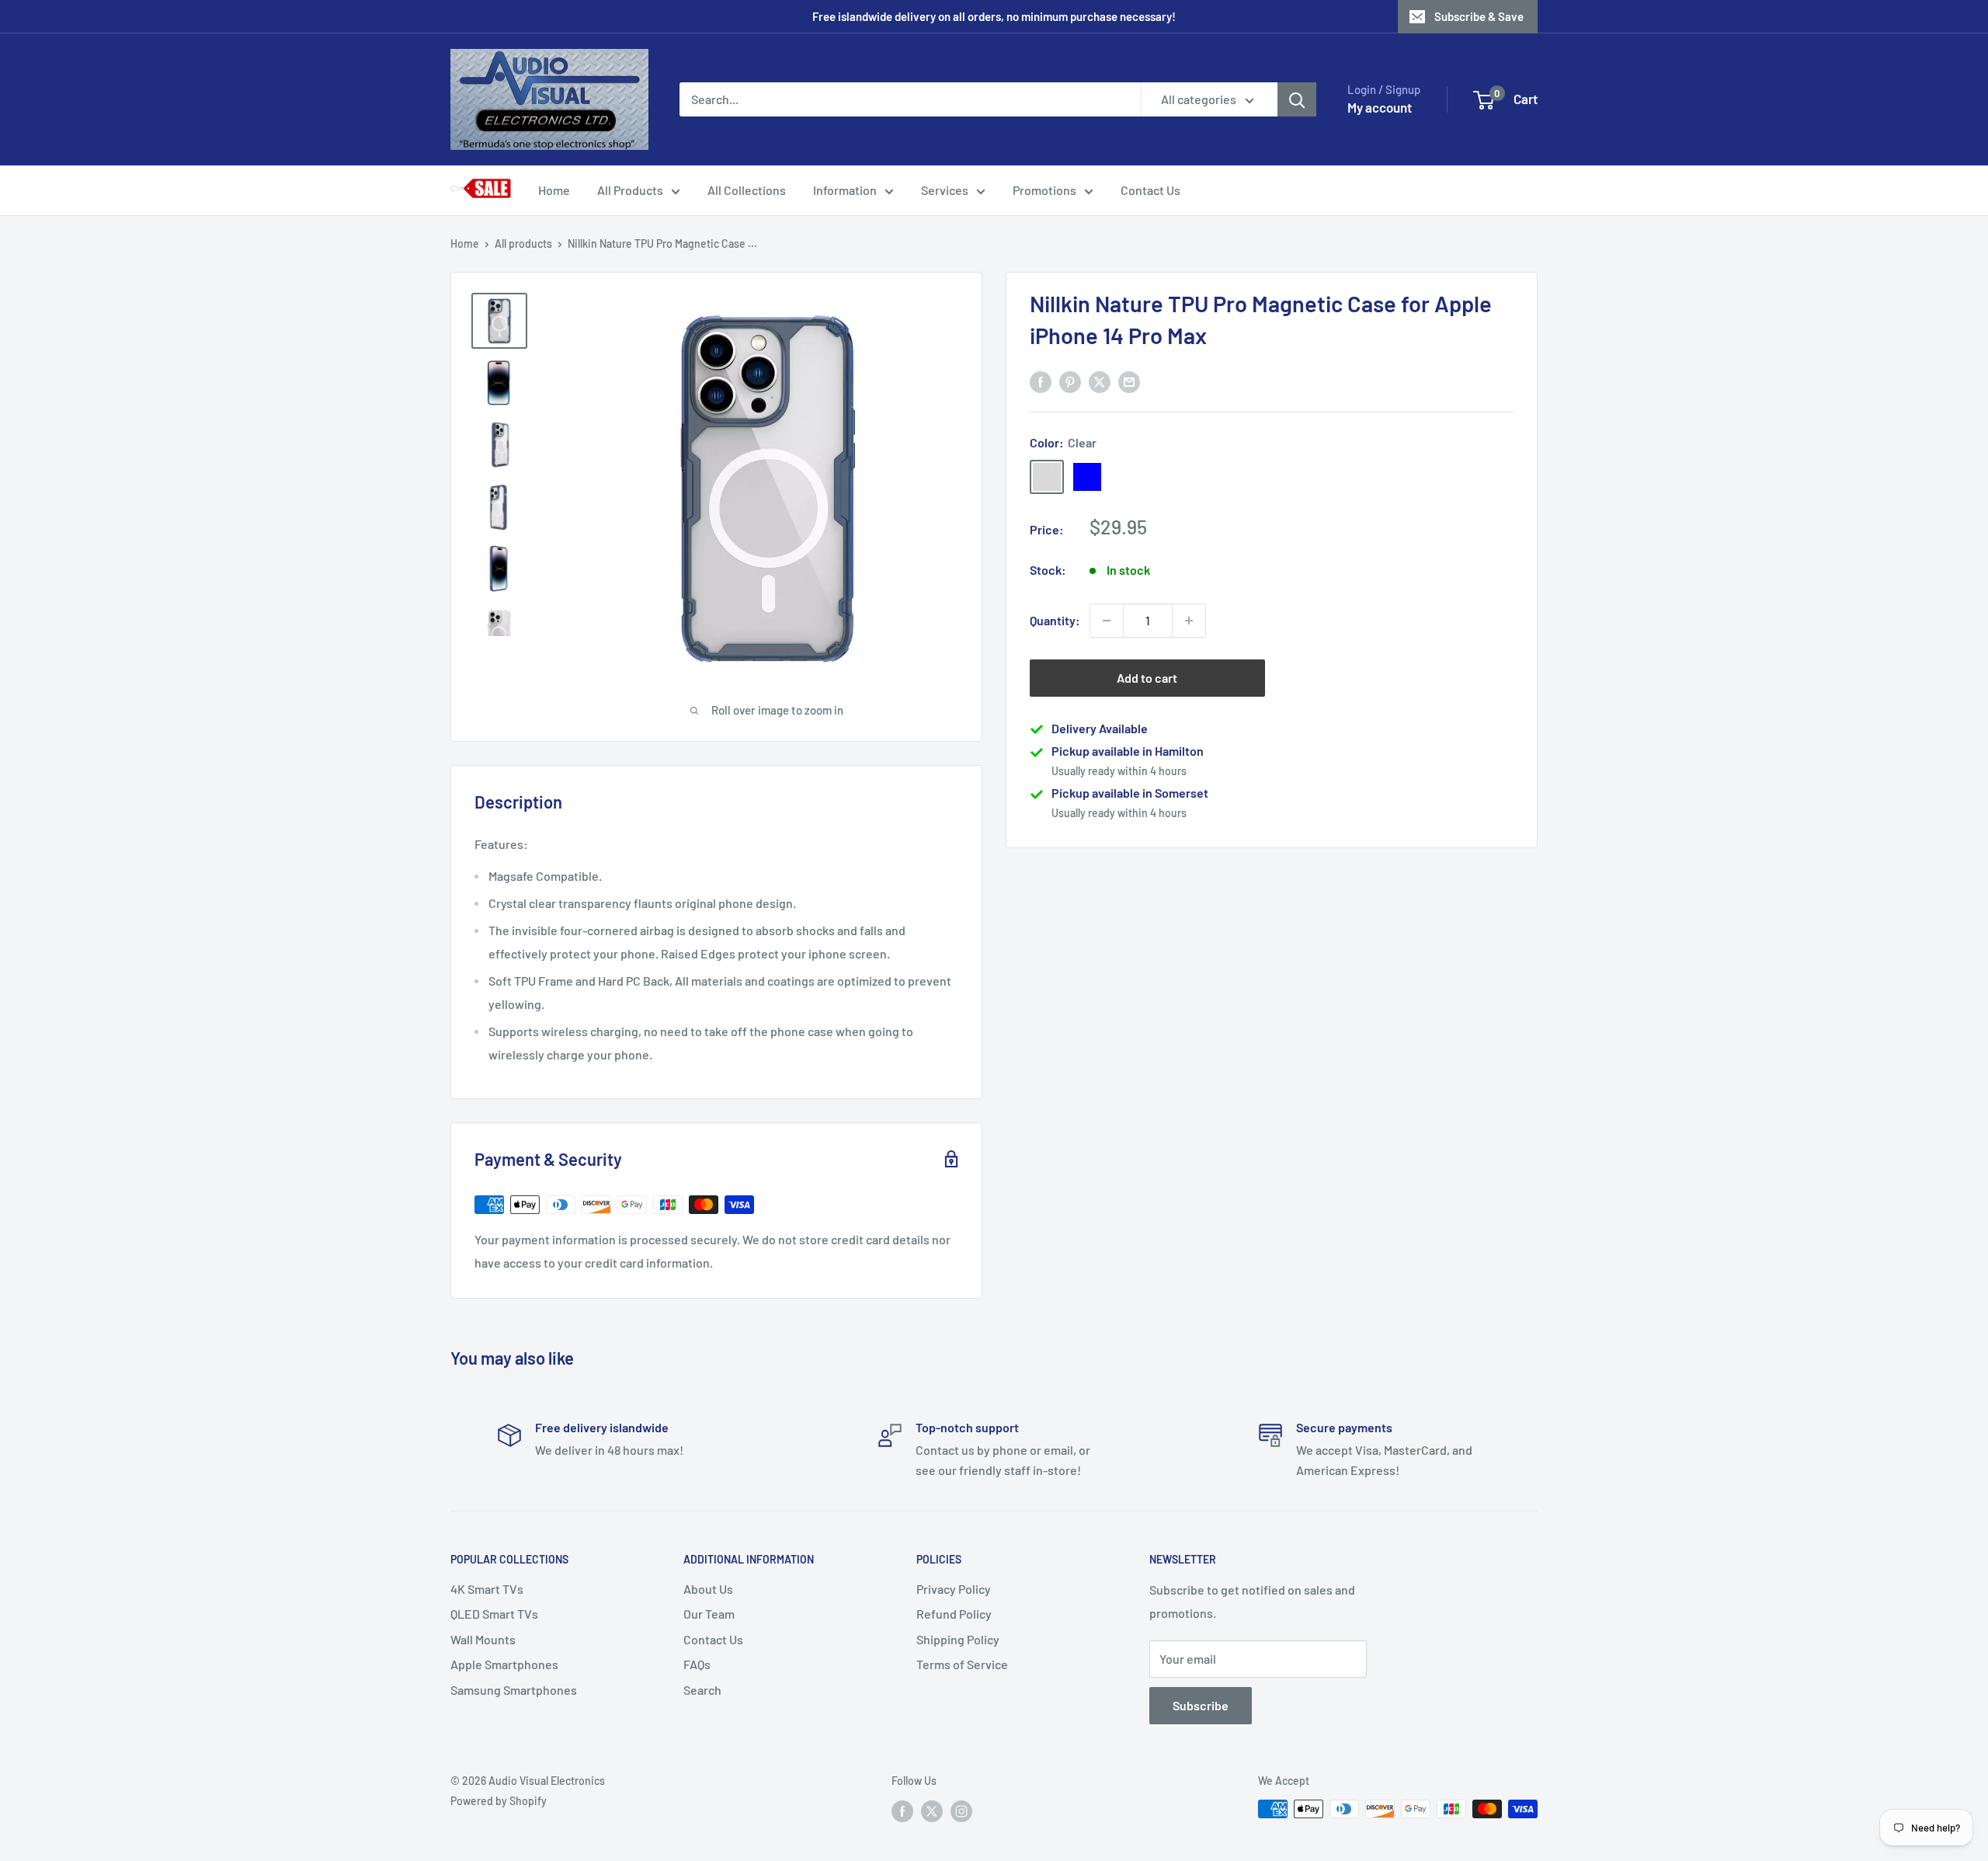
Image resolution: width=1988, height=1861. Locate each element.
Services (945, 190)
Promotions (1044, 190)
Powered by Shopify (499, 1801)
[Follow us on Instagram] (961, 1811)
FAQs (697, 1664)
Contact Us (1150, 190)
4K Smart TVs (487, 1589)
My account (1380, 107)
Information (845, 190)
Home (554, 190)
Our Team (709, 1614)
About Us (708, 1589)
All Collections (747, 190)
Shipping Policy (958, 1639)
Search (702, 1690)
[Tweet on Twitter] (1100, 381)
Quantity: (1055, 620)
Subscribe (1201, 1705)
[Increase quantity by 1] (1189, 621)
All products (523, 243)
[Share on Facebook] (1041, 381)
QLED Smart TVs (494, 1614)
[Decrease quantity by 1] (1107, 621)
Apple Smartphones (504, 1664)
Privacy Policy (954, 1589)
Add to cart (1147, 678)
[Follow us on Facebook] (902, 1811)
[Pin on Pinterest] (1070, 381)
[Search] (1297, 99)
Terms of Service (962, 1664)
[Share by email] (1129, 381)
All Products (630, 190)
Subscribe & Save (1479, 16)
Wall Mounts (483, 1639)
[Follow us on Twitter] (932, 1811)
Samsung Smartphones (514, 1690)
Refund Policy (954, 1614)
